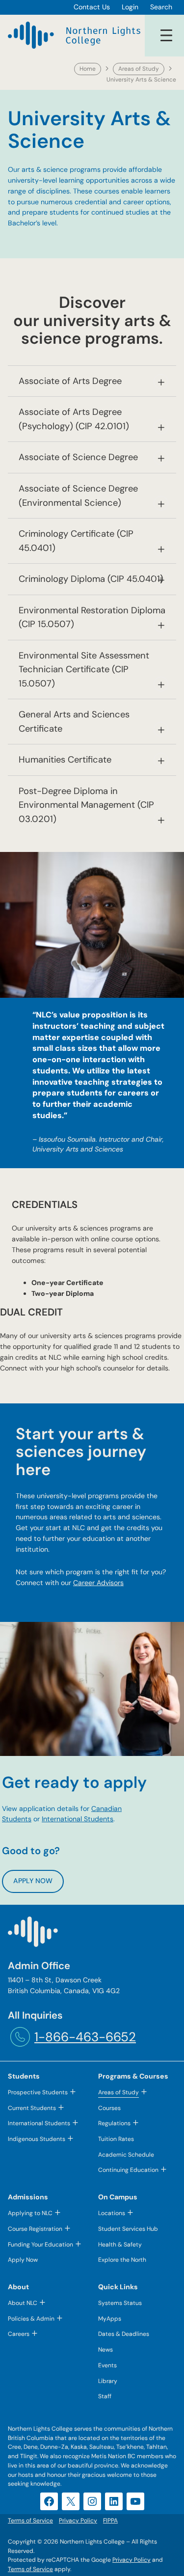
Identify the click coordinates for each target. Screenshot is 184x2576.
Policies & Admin (31, 2319)
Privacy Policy (131, 2560)
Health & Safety (120, 2245)
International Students (78, 1819)
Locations (112, 2213)
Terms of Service (30, 2569)
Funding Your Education (40, 2245)
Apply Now (23, 2260)
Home (88, 69)
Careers (19, 2334)
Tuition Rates (116, 2139)
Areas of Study (139, 69)
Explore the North (122, 2260)
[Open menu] (166, 35)
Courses (109, 2108)
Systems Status (120, 2303)
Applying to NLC (30, 2213)
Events (107, 2365)
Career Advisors (98, 1583)
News (105, 2350)
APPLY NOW (33, 1881)
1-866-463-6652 (85, 2037)
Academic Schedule (126, 2155)
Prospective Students (38, 2092)
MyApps (110, 2319)
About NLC (23, 2303)
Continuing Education (128, 2170)
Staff (105, 2396)
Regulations (114, 2123)
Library (108, 2381)
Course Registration (35, 2229)
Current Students (32, 2108)
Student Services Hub (128, 2229)
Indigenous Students (37, 2139)
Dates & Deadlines (124, 2334)
